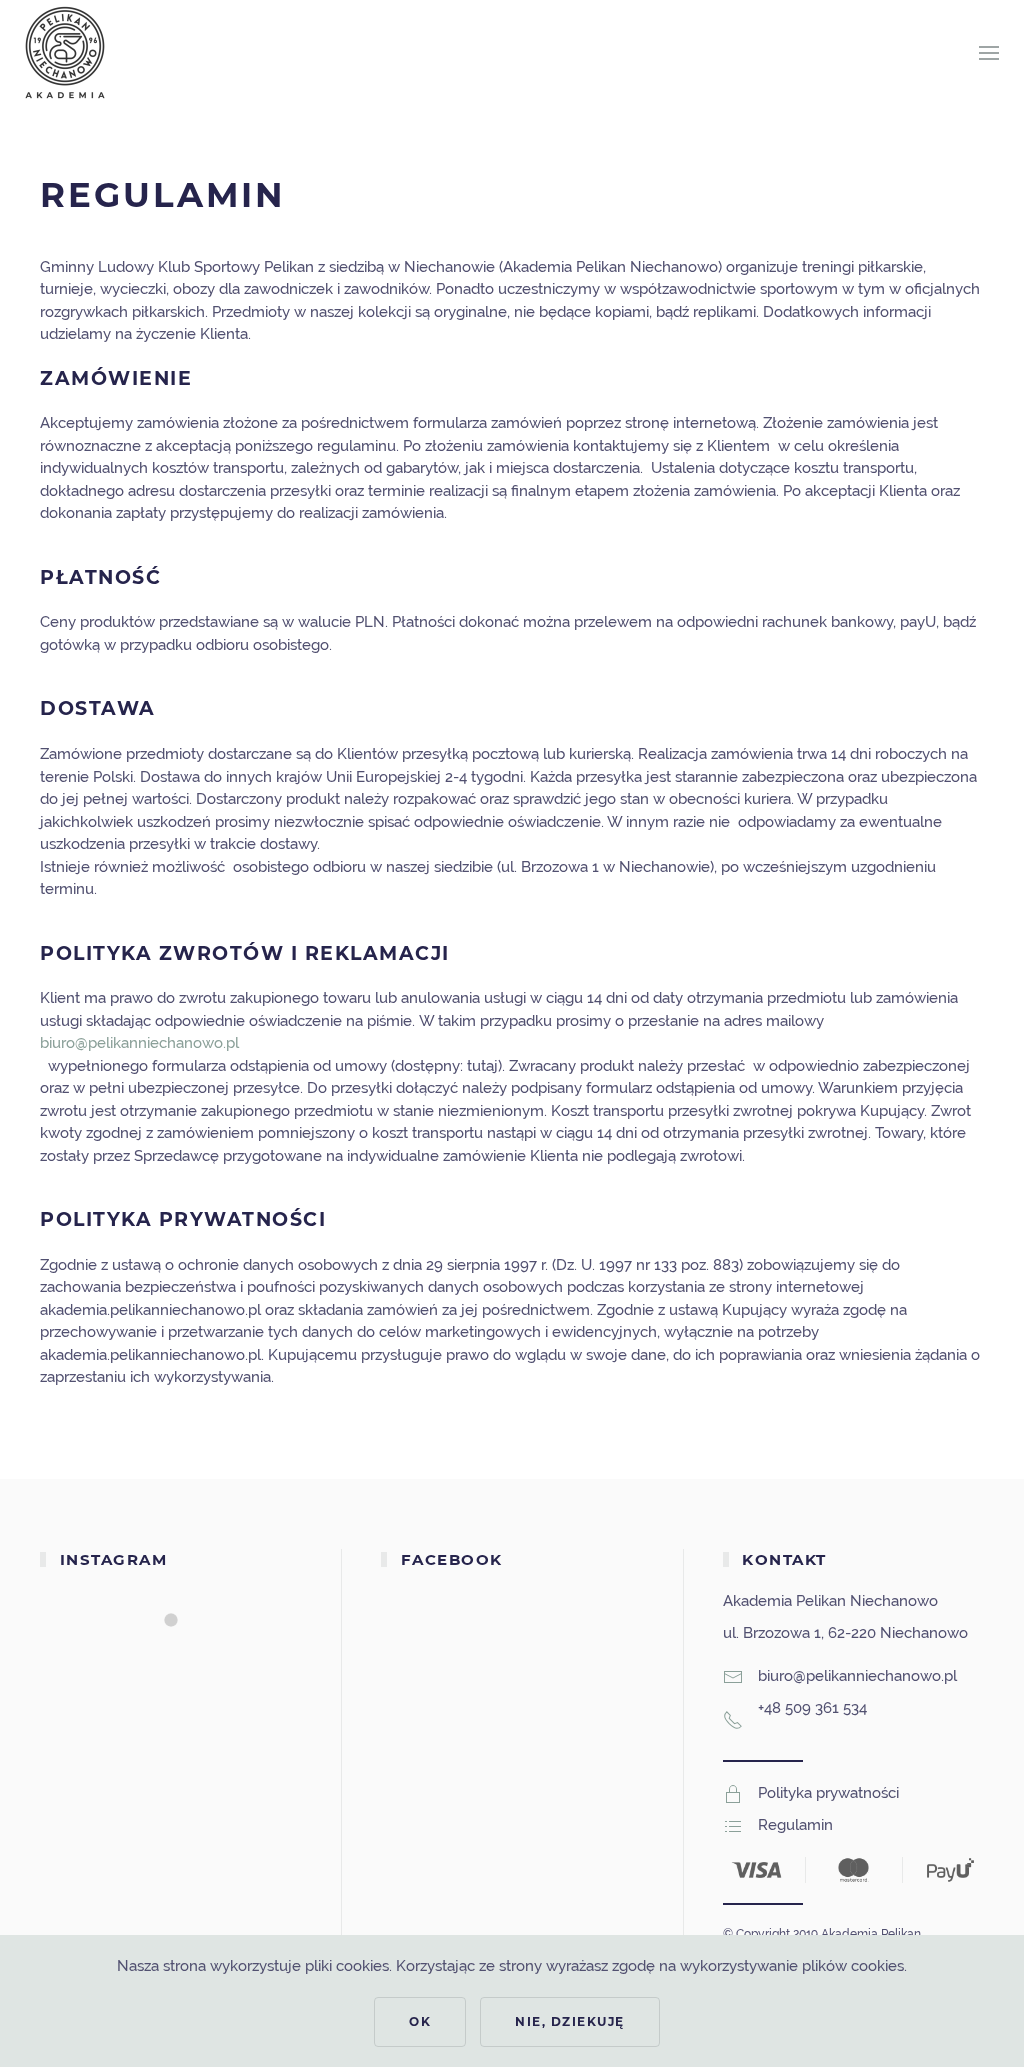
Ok (420, 2021)
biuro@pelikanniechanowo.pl (139, 1043)
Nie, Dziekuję (570, 2021)
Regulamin (795, 1825)
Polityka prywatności (828, 1793)
